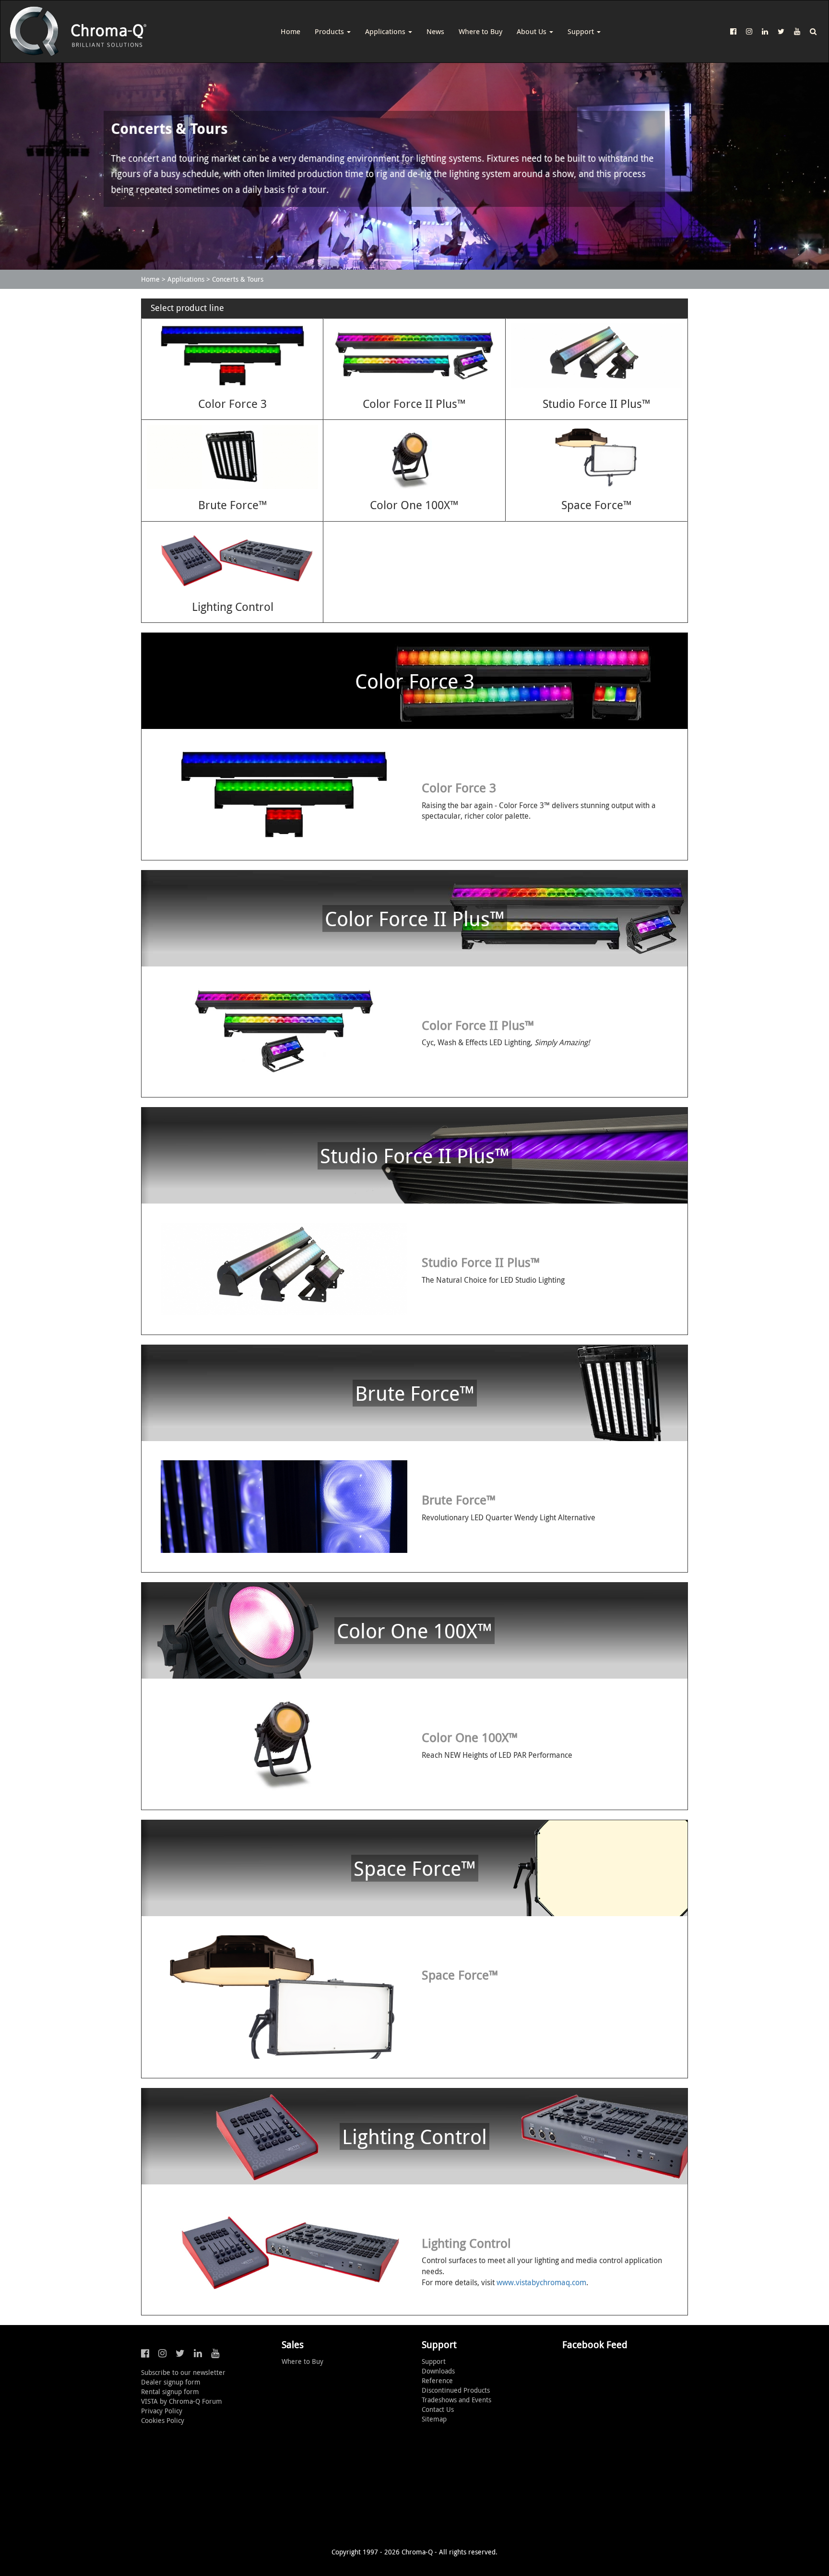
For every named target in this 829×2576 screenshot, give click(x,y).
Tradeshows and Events (456, 2400)
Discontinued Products (456, 2390)
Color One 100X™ (414, 505)
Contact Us (438, 2409)
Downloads (438, 2371)
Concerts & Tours (238, 279)
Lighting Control (233, 607)
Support (582, 31)
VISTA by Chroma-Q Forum (182, 2401)
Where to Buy (480, 31)
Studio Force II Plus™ (597, 404)
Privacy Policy (162, 2411)
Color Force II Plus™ (414, 404)
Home (290, 31)
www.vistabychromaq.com (541, 2282)
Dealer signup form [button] (171, 2382)
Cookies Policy (163, 2420)
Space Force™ (597, 505)
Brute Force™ (233, 505)
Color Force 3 (232, 404)
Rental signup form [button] (170, 2391)
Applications (386, 31)
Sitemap (434, 2419)
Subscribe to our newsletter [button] (183, 2372)
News (435, 31)
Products (330, 31)
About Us (533, 31)
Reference (437, 2380)
